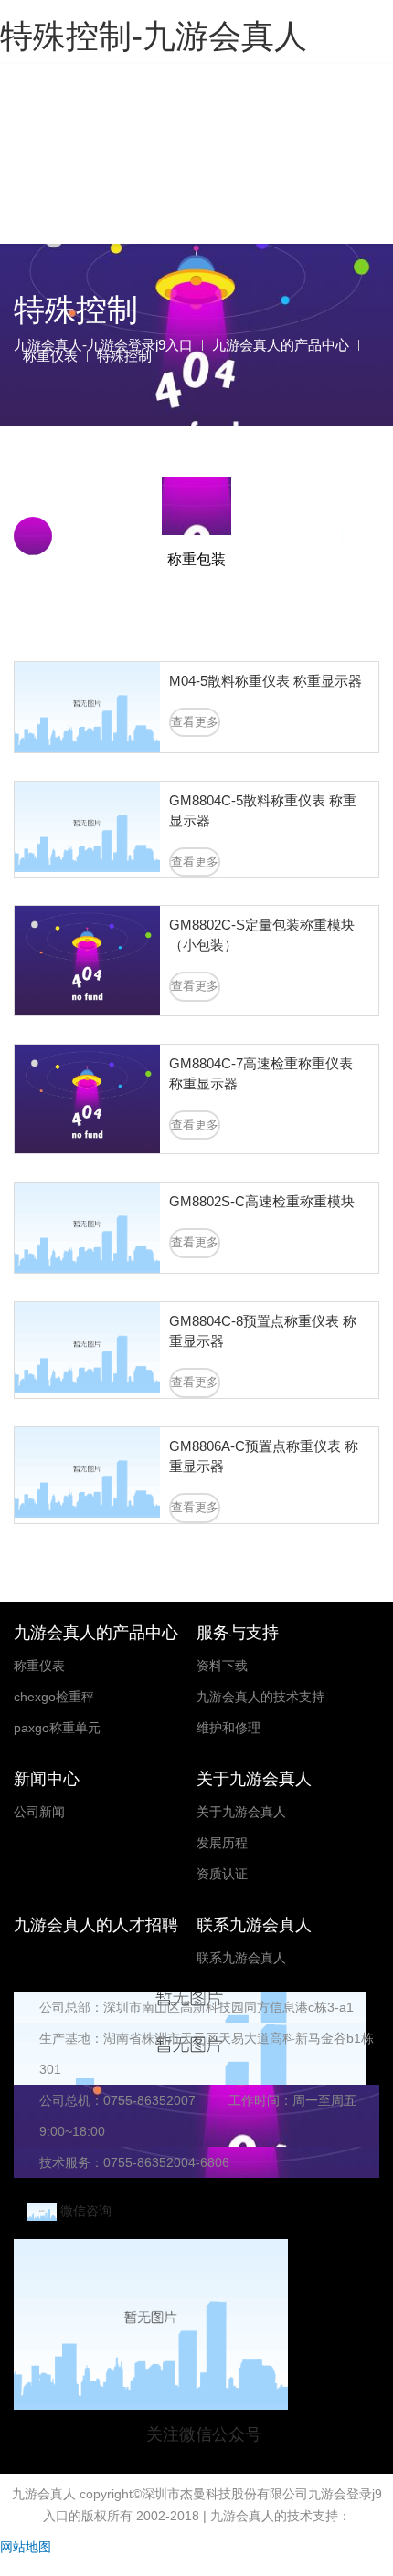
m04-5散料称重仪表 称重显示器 (266, 681)
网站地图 (26, 2547)
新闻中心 (47, 1779)
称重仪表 (50, 356)
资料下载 (222, 1666)
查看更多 (195, 722)
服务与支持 (238, 1633)
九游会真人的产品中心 (281, 345)
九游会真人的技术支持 (260, 1697)
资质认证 (222, 1874)
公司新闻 (39, 1812)
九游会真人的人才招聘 (96, 1925)
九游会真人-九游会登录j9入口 (191, 129)
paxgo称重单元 (57, 1728)
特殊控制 (124, 356)
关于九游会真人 (254, 1779)
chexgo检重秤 (54, 1697)
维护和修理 (228, 1728)
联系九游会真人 (254, 1925)
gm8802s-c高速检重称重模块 (262, 1201)
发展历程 (222, 1843)
